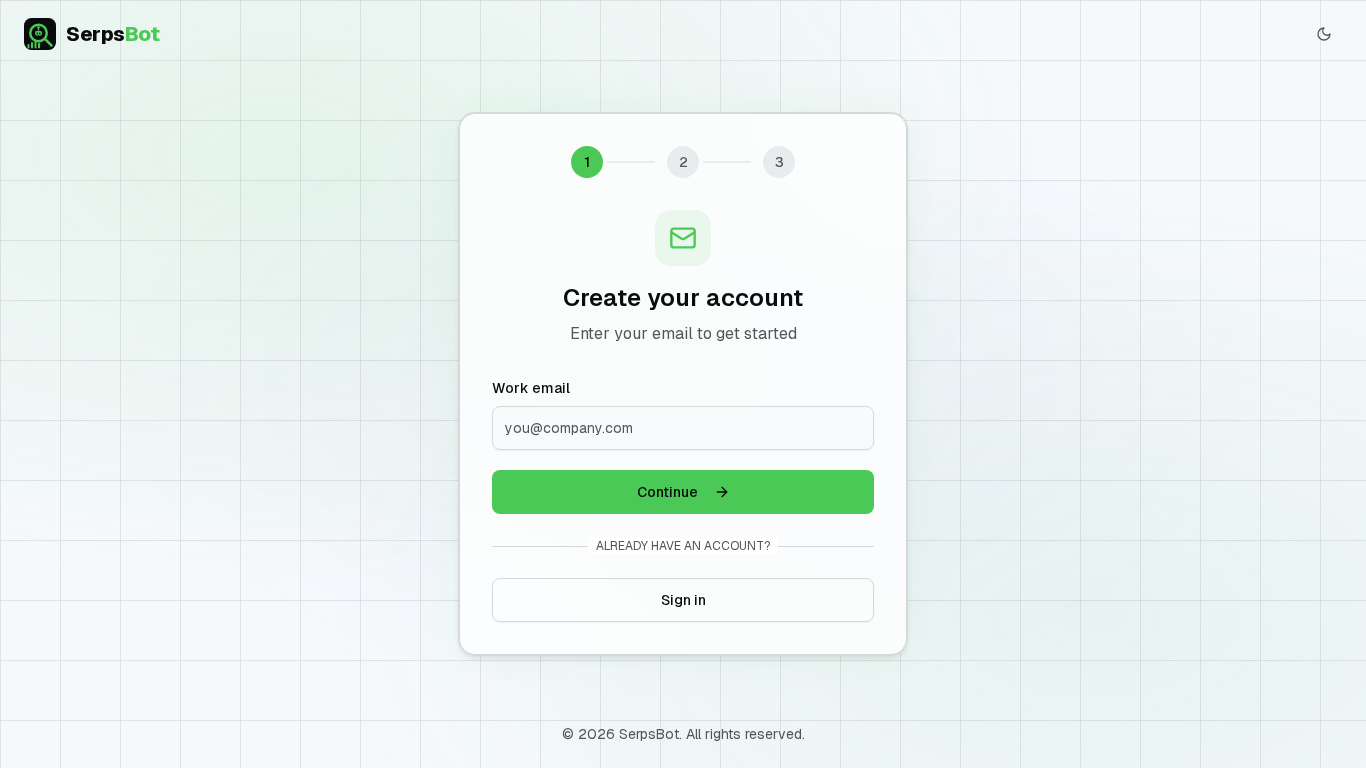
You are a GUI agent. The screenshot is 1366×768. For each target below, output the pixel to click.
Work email (531, 388)
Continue (667, 492)
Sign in (683, 600)
